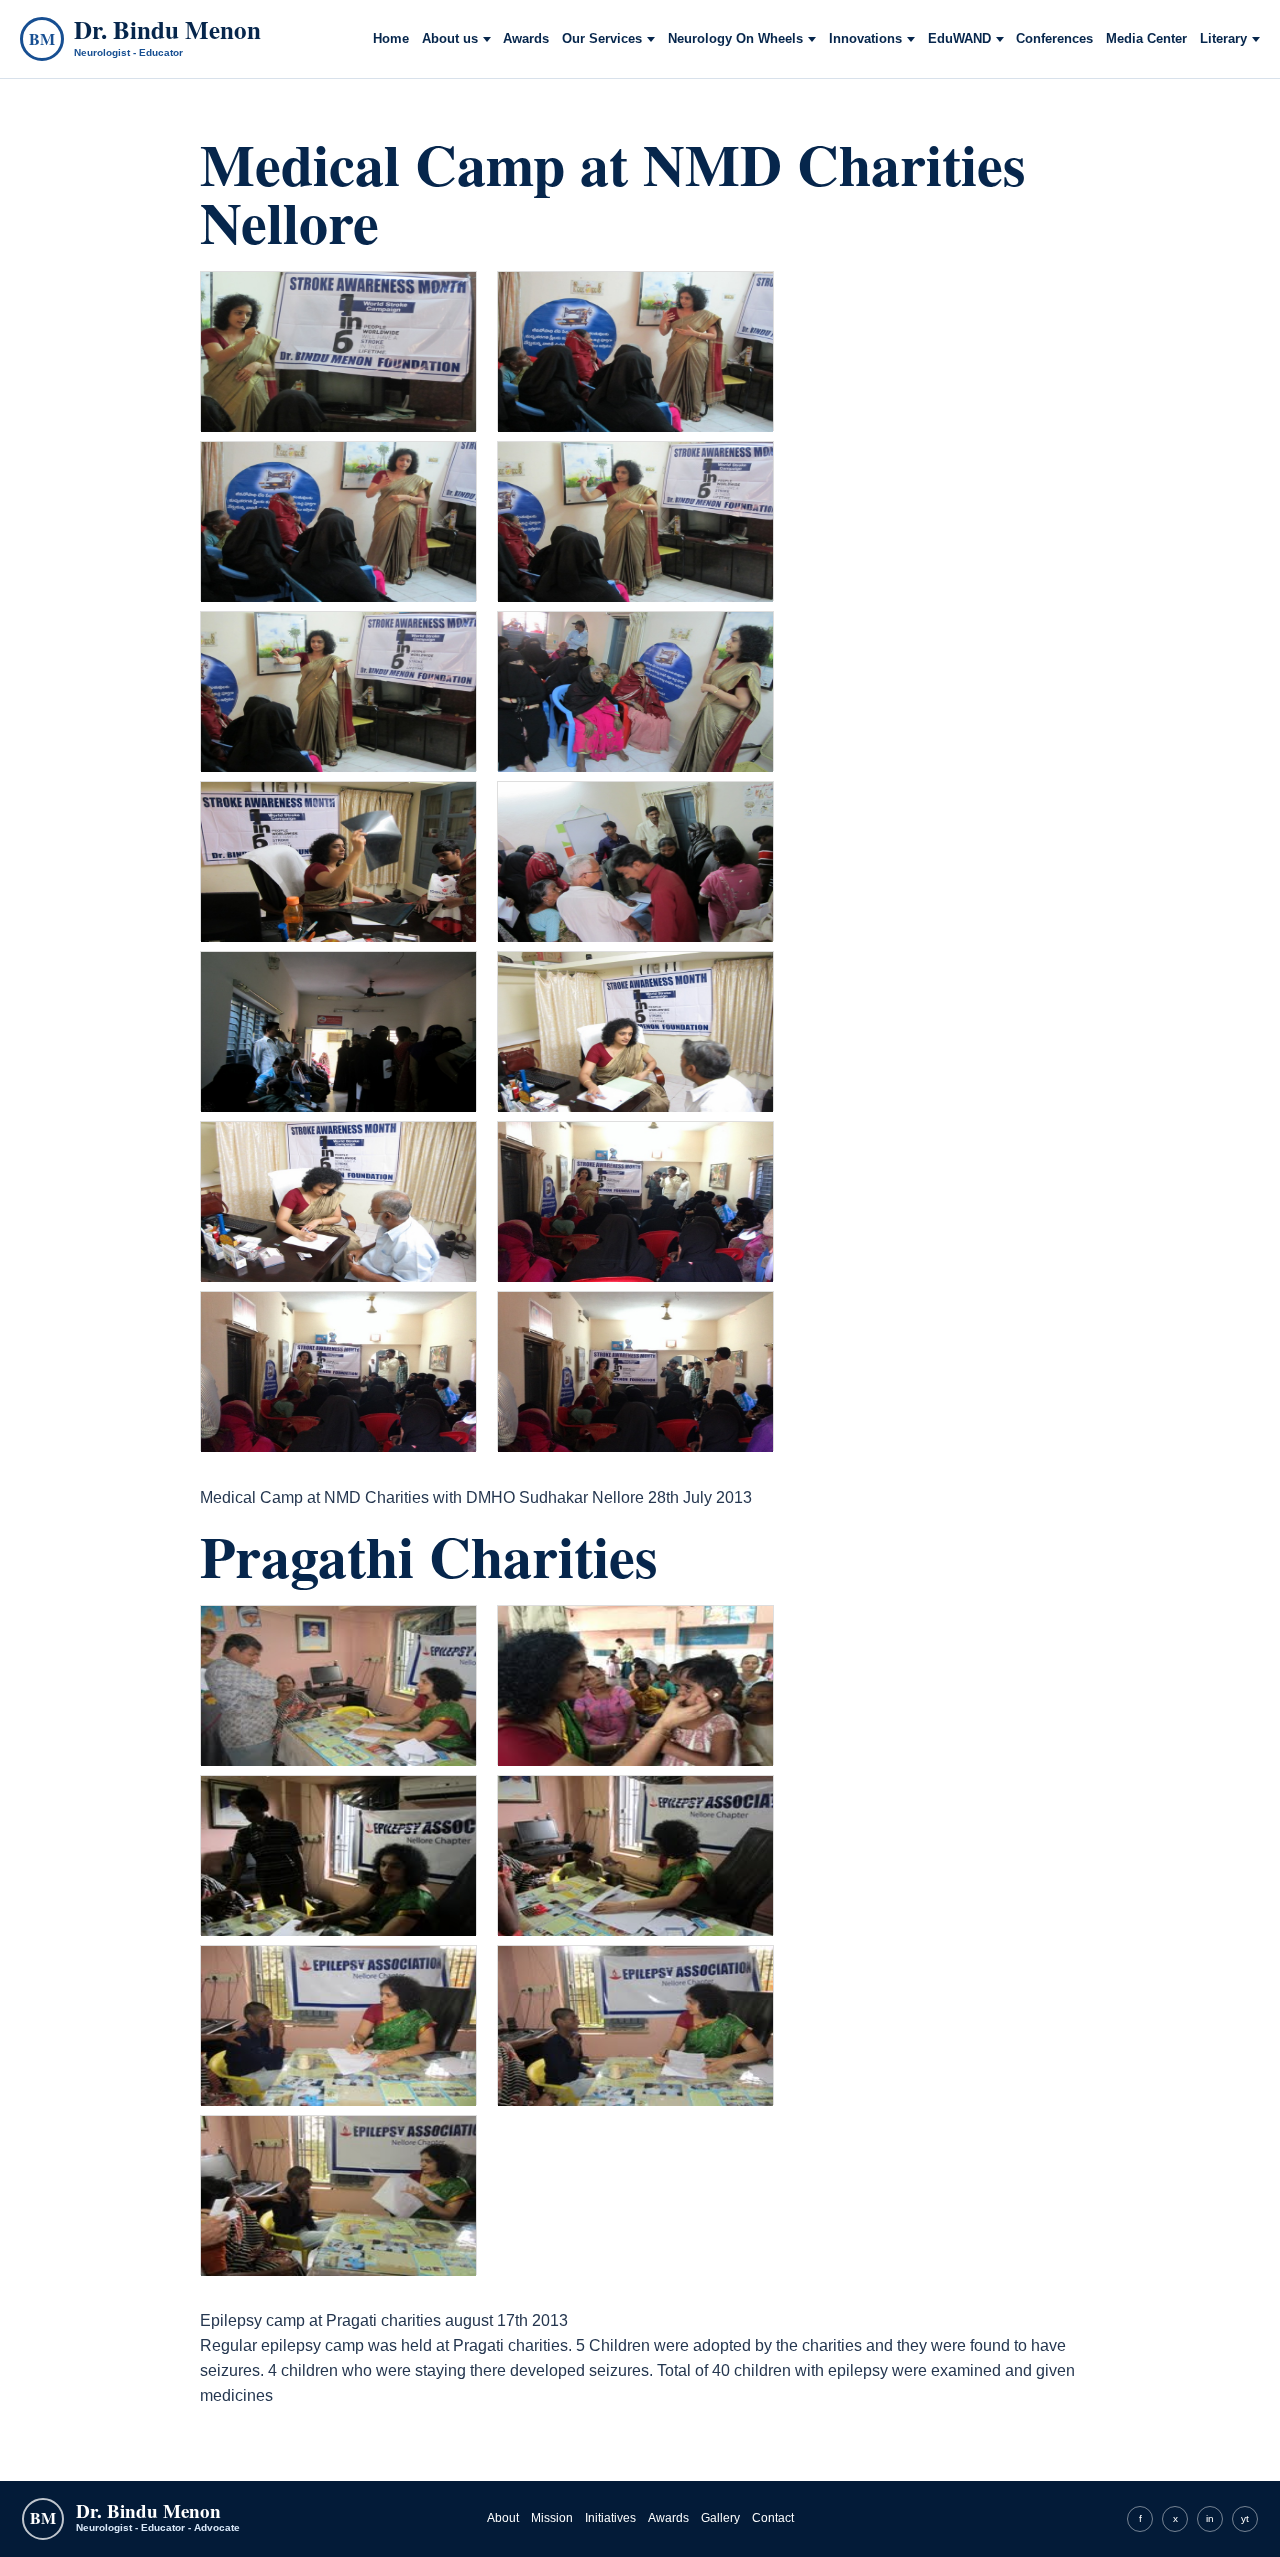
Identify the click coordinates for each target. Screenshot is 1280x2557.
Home (391, 39)
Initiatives (610, 2518)
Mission (552, 2518)
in (1210, 2518)
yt (1245, 2518)
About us (450, 39)
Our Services (602, 39)
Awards (526, 39)
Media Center (1146, 39)
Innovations (865, 39)
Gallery (720, 2518)
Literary (1223, 39)
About (503, 2518)
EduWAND (959, 39)
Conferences (1054, 39)
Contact (773, 2518)
